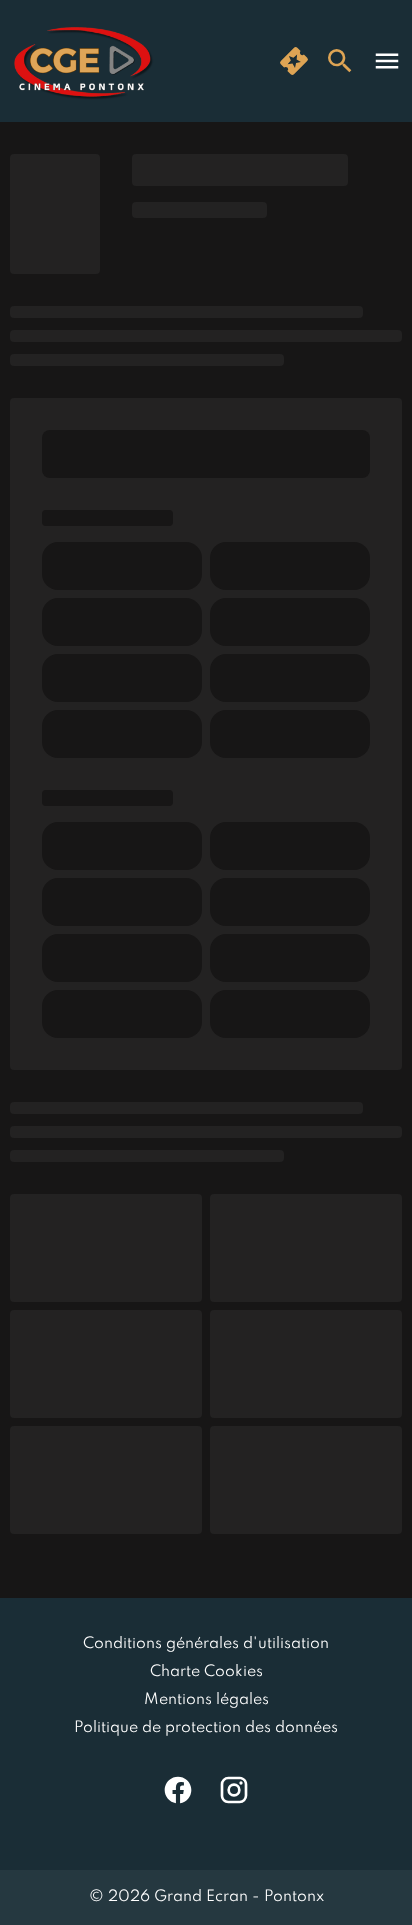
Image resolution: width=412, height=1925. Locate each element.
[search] (340, 61)
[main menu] (387, 61)
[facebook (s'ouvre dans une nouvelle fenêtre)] (178, 1790)
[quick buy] (294, 61)
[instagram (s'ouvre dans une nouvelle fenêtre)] (234, 1790)
